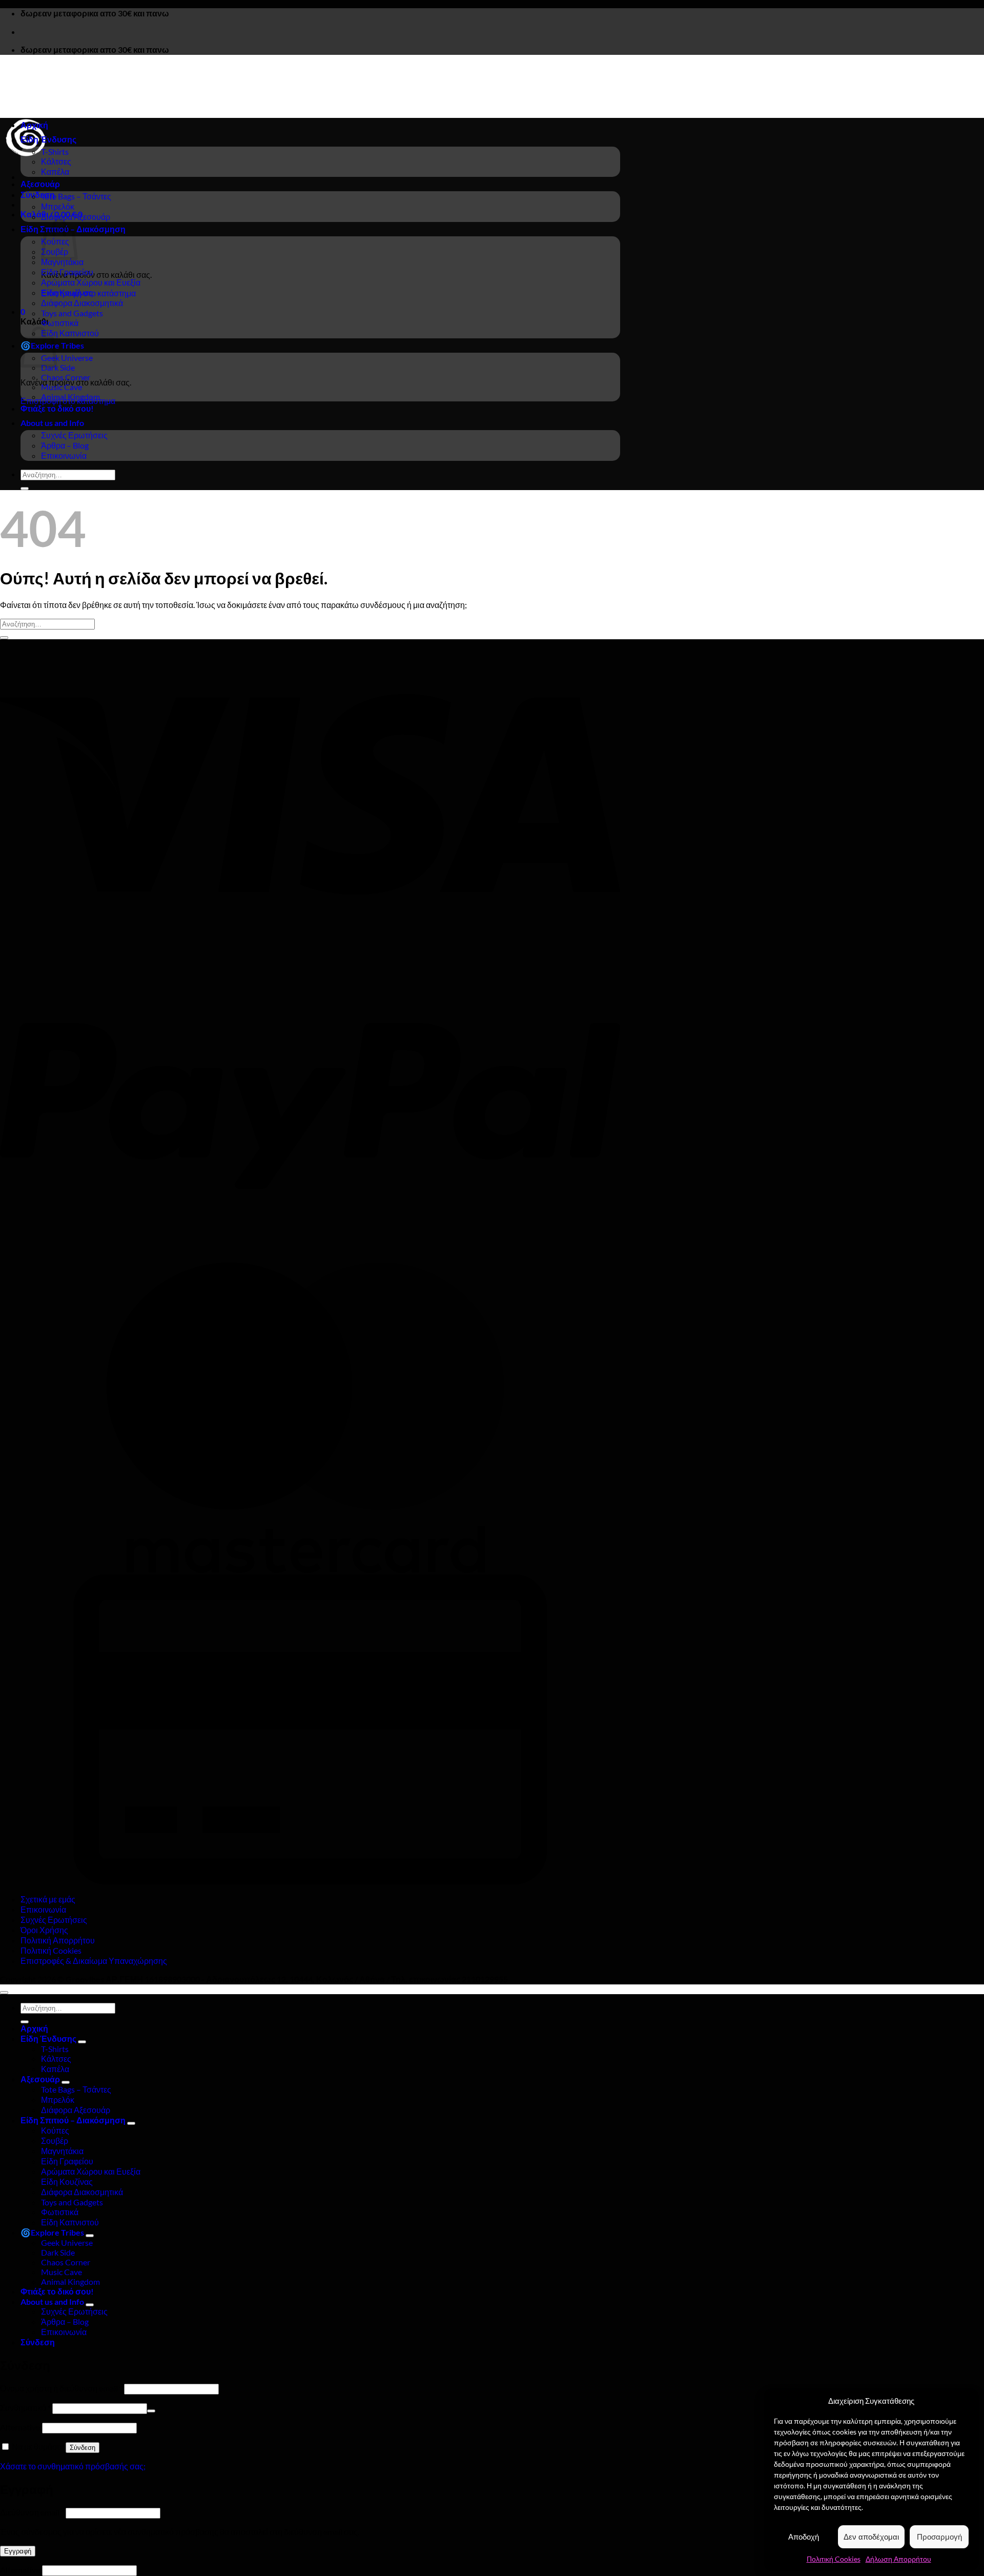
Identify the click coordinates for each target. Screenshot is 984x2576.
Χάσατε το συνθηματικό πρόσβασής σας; (73, 2466)
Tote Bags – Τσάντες (76, 196)
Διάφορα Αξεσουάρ (76, 217)
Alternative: (21, 2427)
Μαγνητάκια (62, 262)
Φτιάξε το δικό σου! (57, 408)
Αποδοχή (804, 2537)
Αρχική (34, 125)
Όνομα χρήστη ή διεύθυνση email (61, 2388)
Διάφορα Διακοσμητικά (82, 303)
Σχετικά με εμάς (48, 1899)
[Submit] (25, 489)
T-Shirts (55, 151)
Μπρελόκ (58, 206)
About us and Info (52, 423)
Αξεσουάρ (40, 184)
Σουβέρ (55, 2141)
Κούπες (55, 2130)
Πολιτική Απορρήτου (58, 1940)
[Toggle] (82, 2042)
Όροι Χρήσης (44, 1930)
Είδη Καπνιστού (70, 333)
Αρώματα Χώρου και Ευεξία (91, 282)
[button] (38, 195)
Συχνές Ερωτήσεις (74, 435)
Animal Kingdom (70, 397)
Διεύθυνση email (32, 2512)
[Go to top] (4, 1993)
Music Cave (61, 387)
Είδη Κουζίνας (67, 292)
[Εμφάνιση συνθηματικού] (151, 2411)
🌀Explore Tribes (52, 2232)
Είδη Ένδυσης (48, 139)
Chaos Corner (66, 377)
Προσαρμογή (939, 2537)
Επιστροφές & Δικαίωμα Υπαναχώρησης (94, 1961)
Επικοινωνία (64, 455)
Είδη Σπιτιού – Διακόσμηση (73, 2120)
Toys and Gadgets (72, 313)
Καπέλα (55, 171)
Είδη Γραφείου (67, 272)
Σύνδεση (83, 2448)
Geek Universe (67, 358)
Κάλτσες (56, 161)
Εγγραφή (18, 2551)
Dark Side (58, 367)
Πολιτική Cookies (834, 2559)
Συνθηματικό (25, 2408)
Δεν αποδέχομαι (871, 2537)
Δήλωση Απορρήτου (898, 2559)
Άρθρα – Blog (65, 445)
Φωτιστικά (60, 323)
